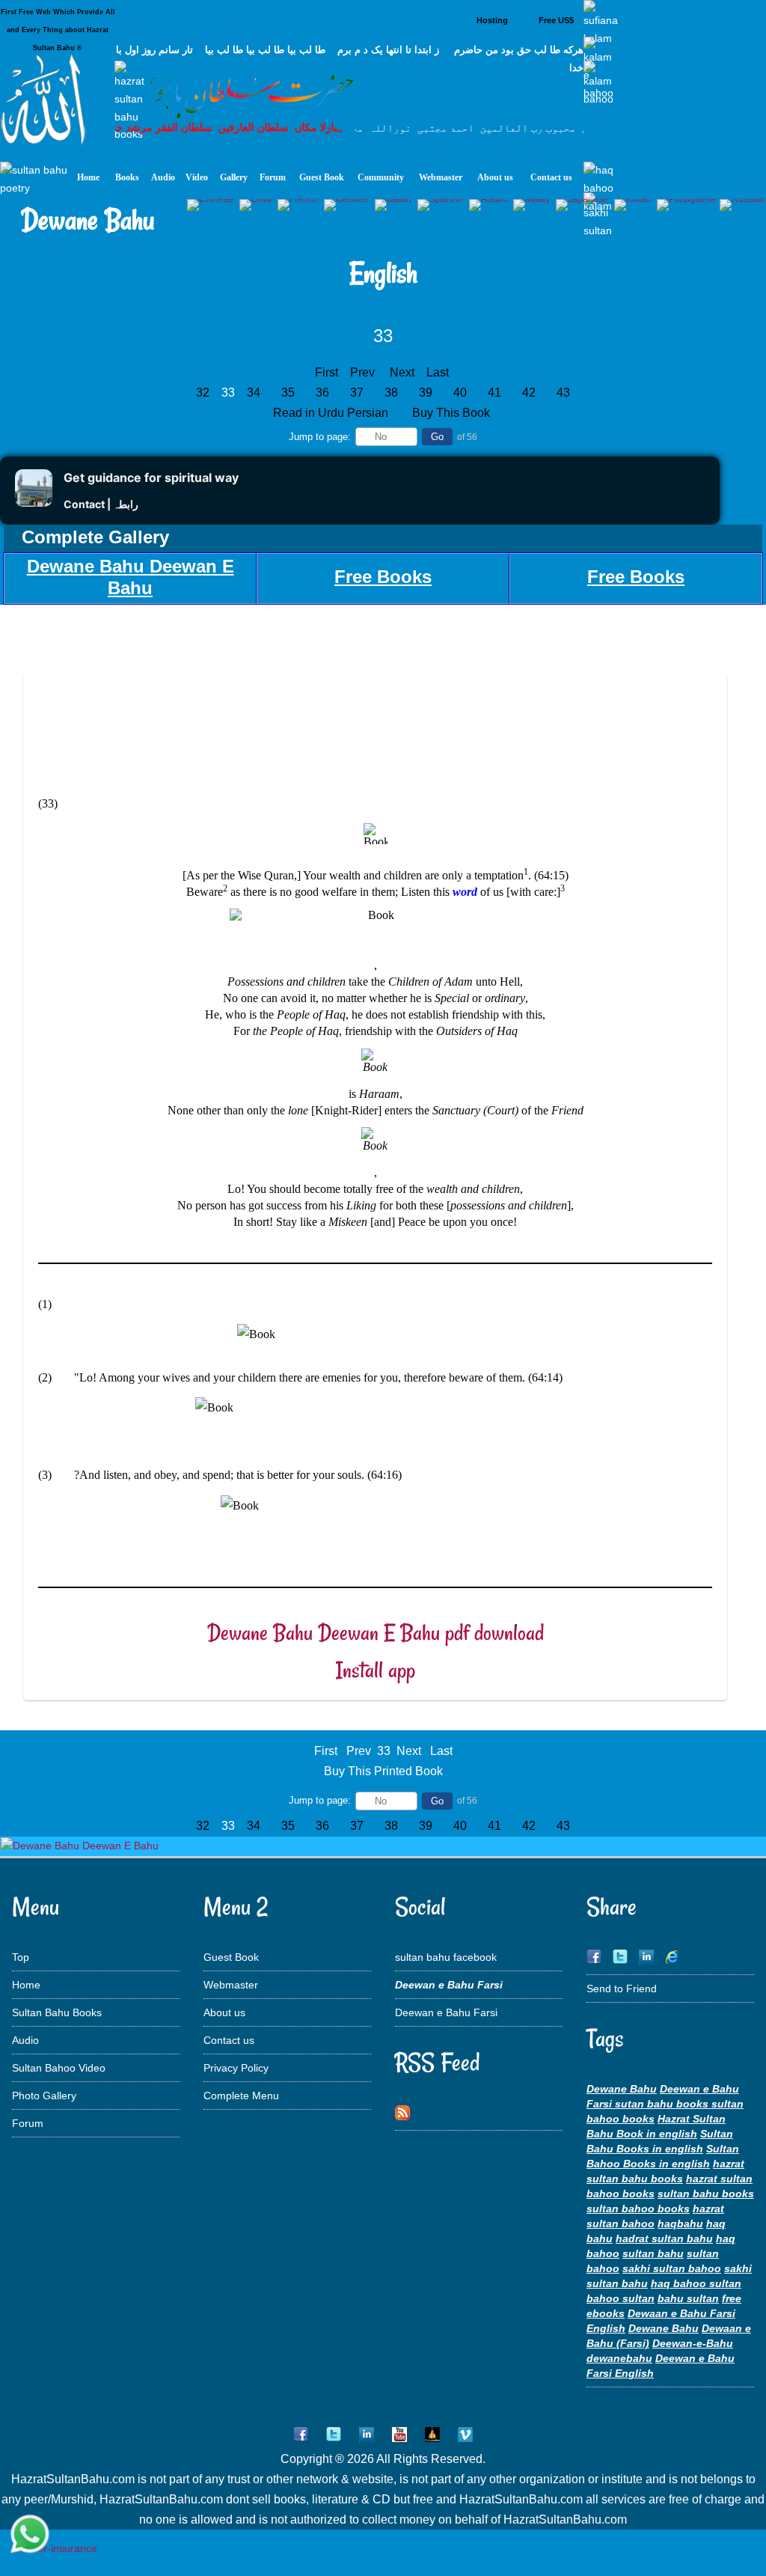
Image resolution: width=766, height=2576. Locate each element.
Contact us (229, 2040)
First (327, 372)
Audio (25, 2040)
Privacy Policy (236, 2068)
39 (426, 393)
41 (494, 393)
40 (460, 393)
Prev (362, 372)
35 (288, 393)
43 (563, 393)
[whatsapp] (30, 2535)
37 (357, 393)
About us (224, 2012)
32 (203, 393)
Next (402, 372)
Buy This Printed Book (383, 1771)
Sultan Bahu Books (57, 2012)
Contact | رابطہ (101, 504)
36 (322, 393)
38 (391, 393)
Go (437, 437)
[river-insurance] (56, 2548)
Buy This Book (453, 413)
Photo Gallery (44, 2096)
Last (438, 372)
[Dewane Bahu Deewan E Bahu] (80, 1846)
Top (21, 1957)
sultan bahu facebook (446, 1957)
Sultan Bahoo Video (59, 2068)
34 (254, 393)
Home (26, 1985)
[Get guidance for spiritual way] (34, 503)
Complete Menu (241, 2096)
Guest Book (231, 1957)
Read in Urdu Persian (332, 413)
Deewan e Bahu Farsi (446, 2012)
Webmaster (231, 1985)
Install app (376, 1670)
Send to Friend (622, 1989)
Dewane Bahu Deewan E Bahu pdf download (376, 1633)
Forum (28, 2123)
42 (529, 393)
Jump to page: (320, 437)
